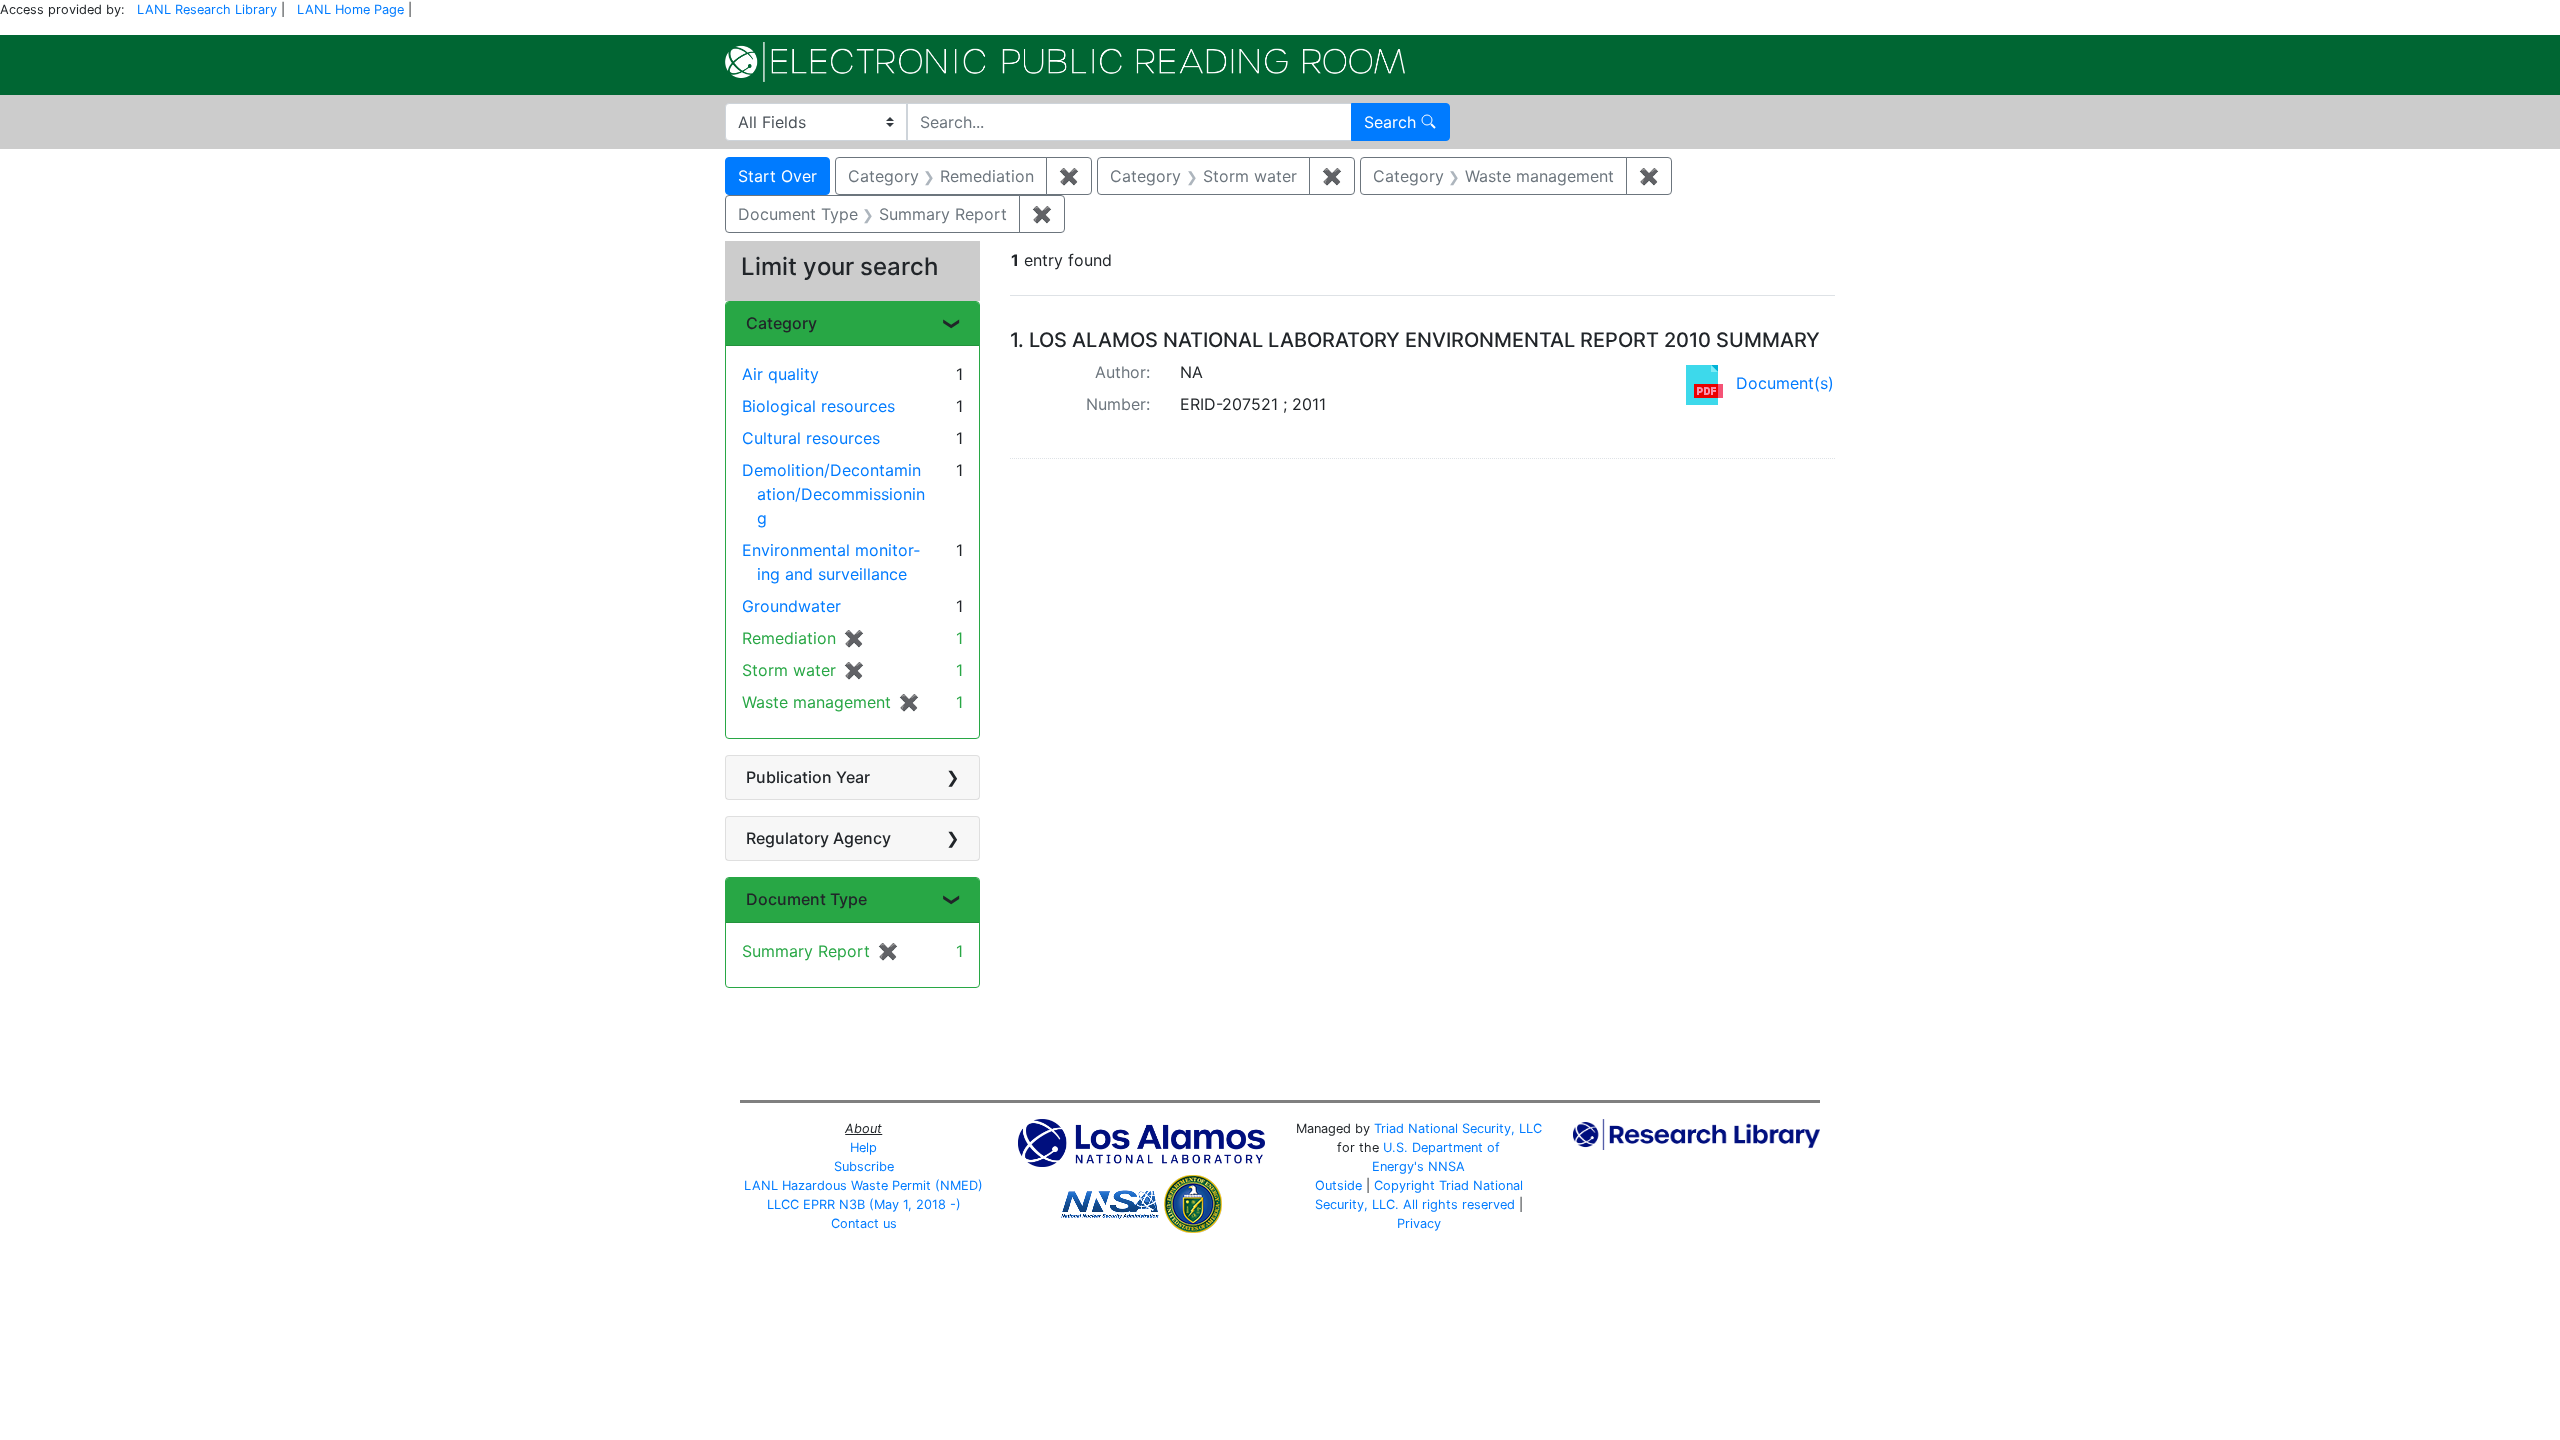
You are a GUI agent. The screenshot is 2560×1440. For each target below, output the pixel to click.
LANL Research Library (207, 9)
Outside (1338, 1185)
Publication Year (808, 777)
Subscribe (864, 1166)
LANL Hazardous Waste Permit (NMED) (863, 1185)
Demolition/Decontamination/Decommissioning (833, 494)
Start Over (777, 176)
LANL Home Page (350, 9)
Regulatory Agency (818, 838)
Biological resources (818, 406)
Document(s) (1785, 383)
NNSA (1446, 1166)
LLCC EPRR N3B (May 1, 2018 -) (864, 1204)
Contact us (864, 1223)
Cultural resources (811, 438)
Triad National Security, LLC (1458, 1128)
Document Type (806, 899)
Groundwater (791, 606)
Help (863, 1147)
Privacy (1419, 1223)
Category (781, 323)
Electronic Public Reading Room (1065, 62)
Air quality (780, 374)
